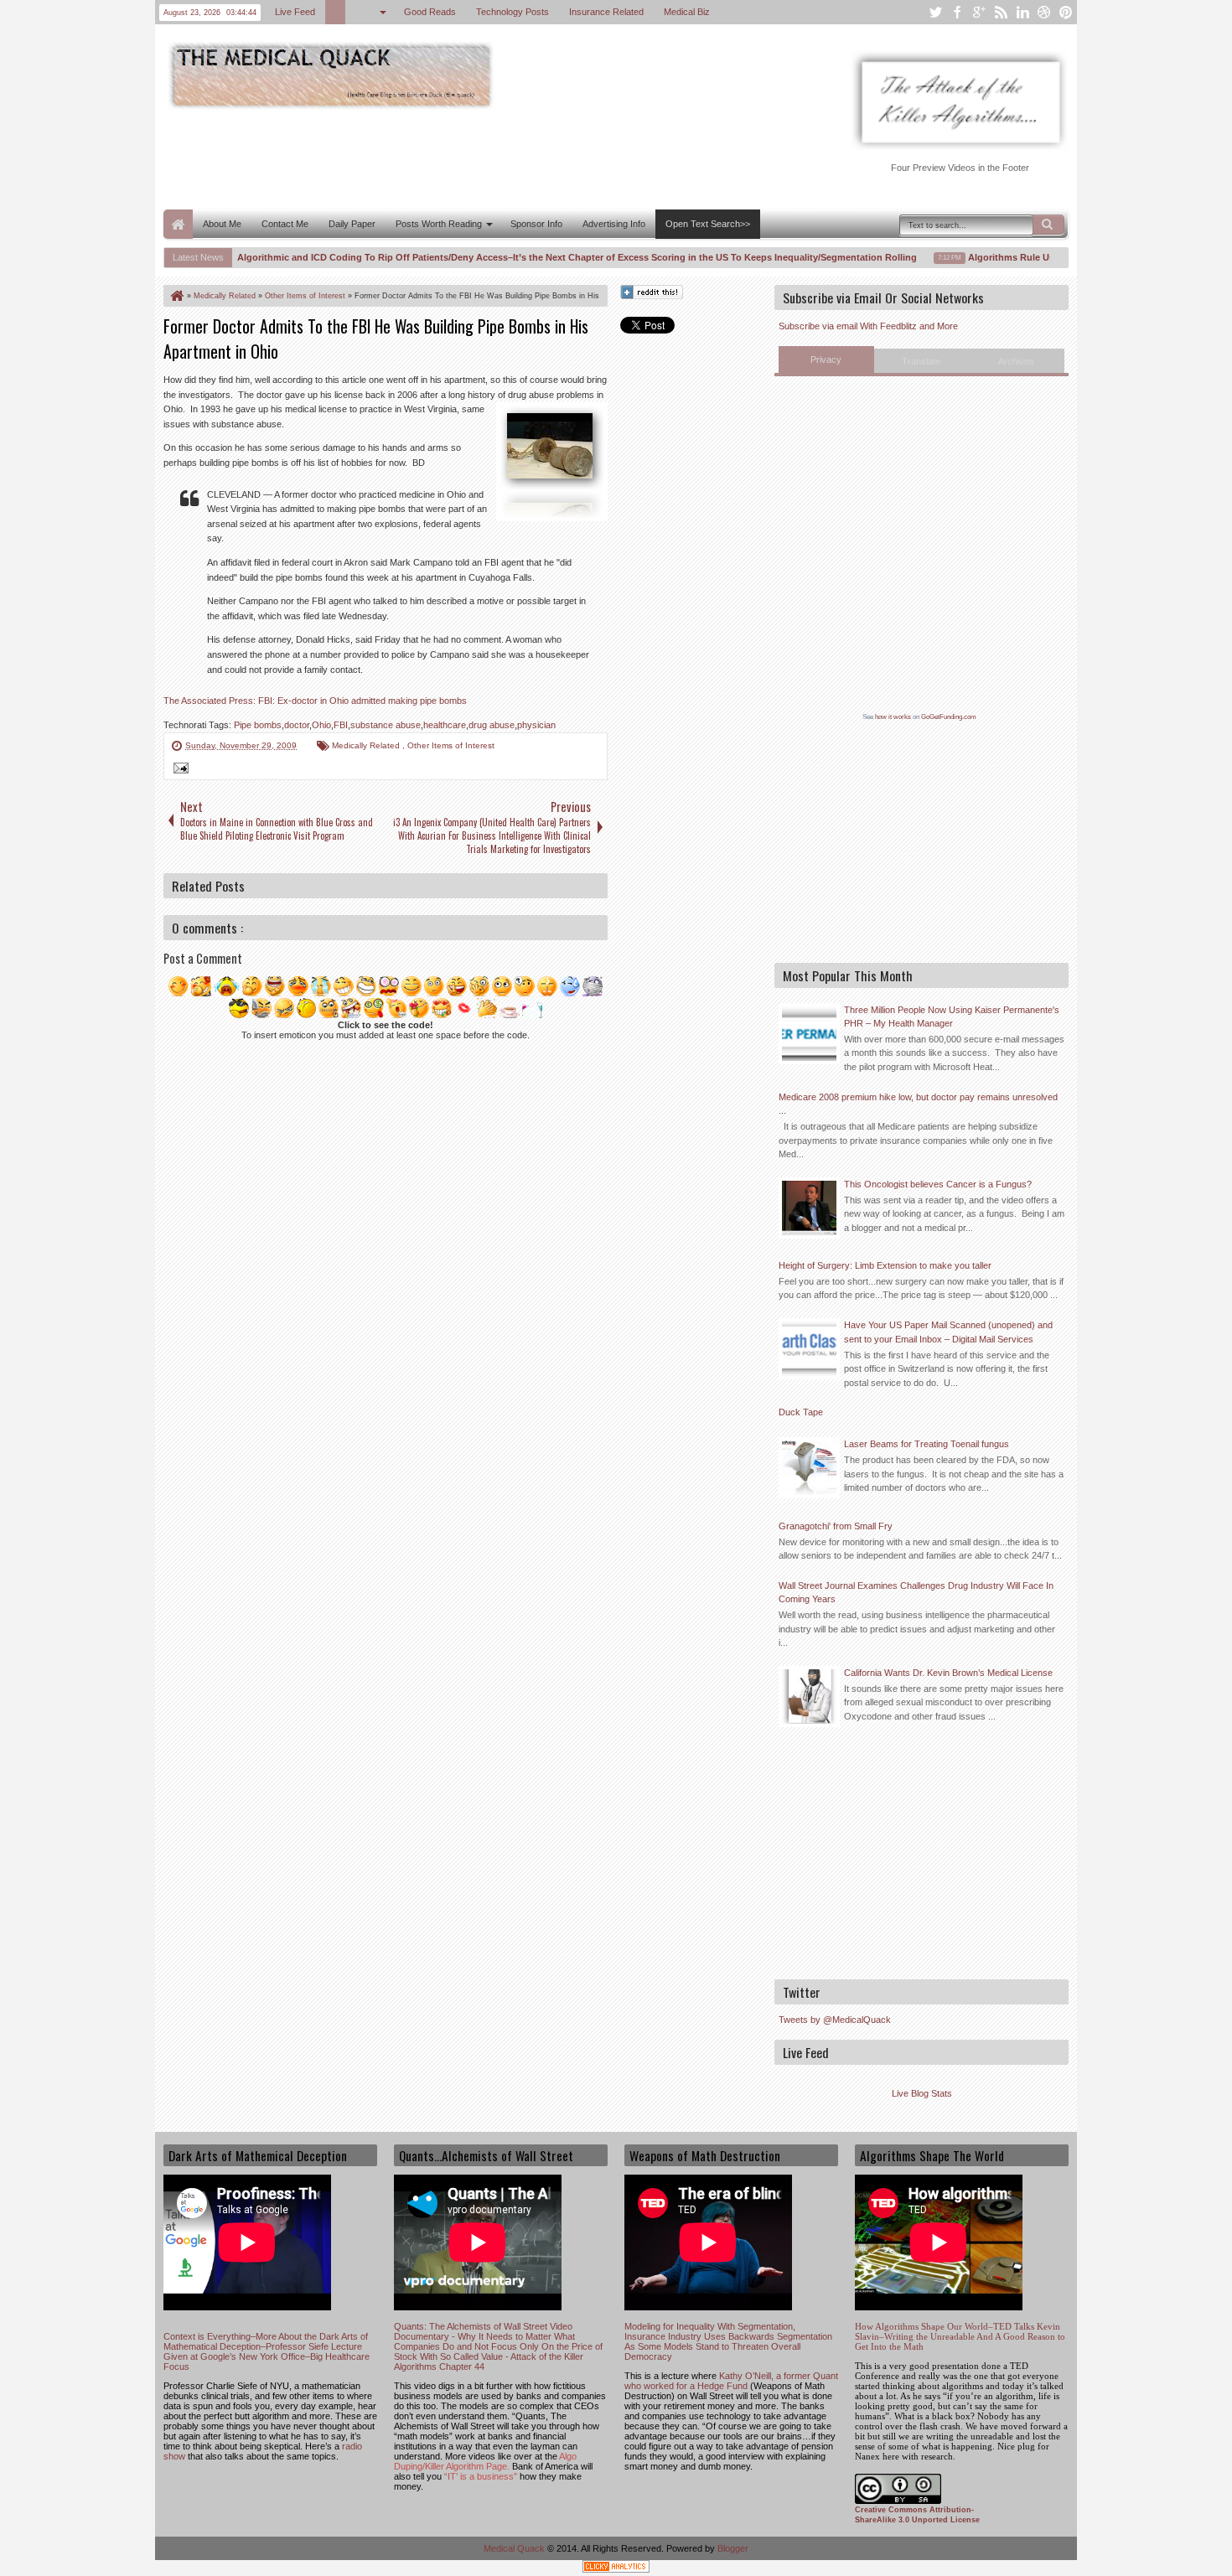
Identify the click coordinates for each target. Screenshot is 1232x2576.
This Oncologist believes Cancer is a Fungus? (938, 1184)
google (979, 12)
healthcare (445, 725)
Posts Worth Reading (439, 224)
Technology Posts (512, 12)
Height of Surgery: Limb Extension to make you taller (885, 1265)
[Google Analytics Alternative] (616, 2569)
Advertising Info (614, 224)
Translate (921, 361)
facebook (957, 12)
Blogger (733, 2548)
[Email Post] (179, 770)
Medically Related (367, 745)
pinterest (1066, 12)
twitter (935, 12)
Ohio (321, 725)
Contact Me (285, 224)
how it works (893, 717)
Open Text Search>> (708, 224)
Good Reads (430, 12)
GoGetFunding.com (949, 717)
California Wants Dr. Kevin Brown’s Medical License (948, 1673)
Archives (1016, 361)
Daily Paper (352, 224)
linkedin (1022, 12)
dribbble (1044, 12)
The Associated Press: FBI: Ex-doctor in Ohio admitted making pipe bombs (315, 701)
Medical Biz (687, 12)
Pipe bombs (258, 725)
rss (1001, 12)
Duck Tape (801, 1412)
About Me (222, 224)
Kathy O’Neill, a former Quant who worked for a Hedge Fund (731, 2381)
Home (178, 224)
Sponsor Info (536, 224)
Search (1048, 225)
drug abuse (492, 725)
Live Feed (295, 12)
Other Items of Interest (451, 745)
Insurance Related (606, 12)
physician (536, 725)
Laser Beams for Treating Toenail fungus (927, 1444)
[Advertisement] (468, 158)
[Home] (176, 296)
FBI (341, 725)
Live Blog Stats (922, 2093)
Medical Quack (515, 2548)
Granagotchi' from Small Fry (836, 1526)
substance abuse (386, 725)
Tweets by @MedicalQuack (835, 2020)
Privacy (826, 360)
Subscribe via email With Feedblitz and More (868, 326)
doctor (297, 725)
